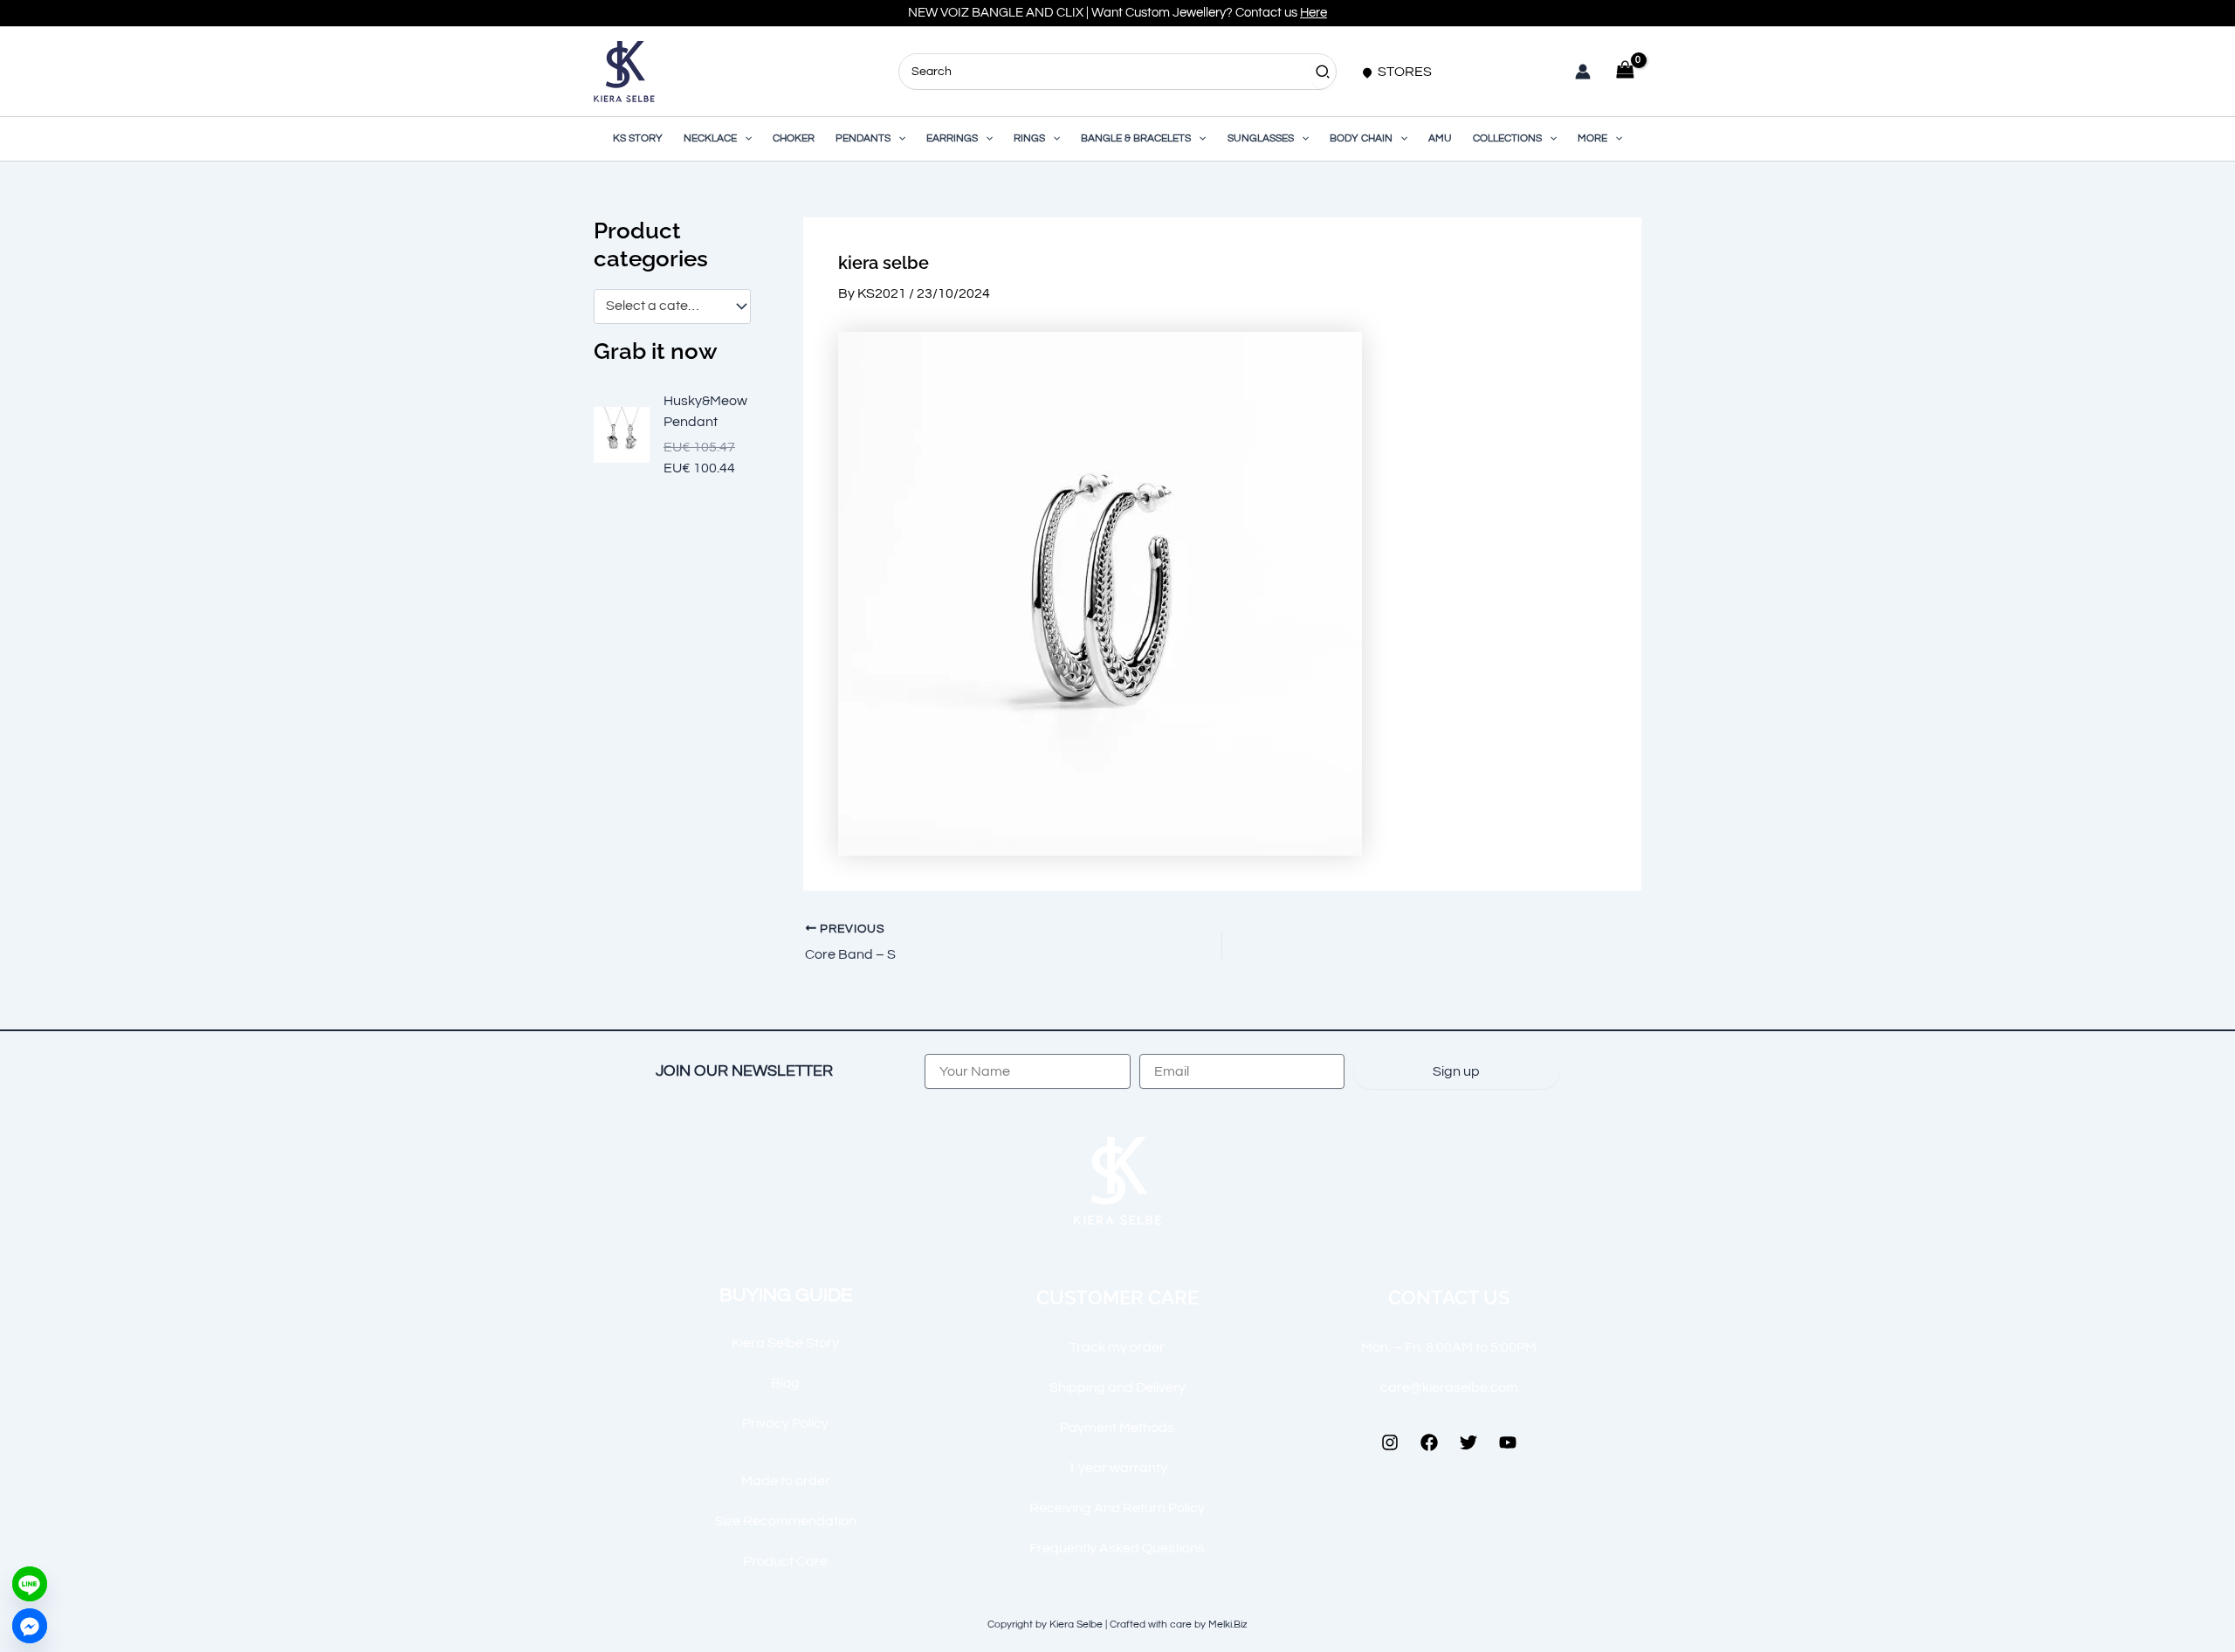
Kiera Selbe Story (785, 1343)
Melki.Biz (1228, 1624)
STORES (1403, 72)
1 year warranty (1117, 1468)
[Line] (30, 1584)
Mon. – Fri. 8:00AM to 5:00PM (1449, 1347)
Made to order (786, 1481)
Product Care (785, 1561)
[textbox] (664, 306)
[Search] (1324, 72)
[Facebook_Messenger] (30, 1626)
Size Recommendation (786, 1521)
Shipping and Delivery (1117, 1387)
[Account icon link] (1583, 72)
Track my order (1117, 1347)
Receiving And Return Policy (1117, 1508)
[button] (744, 139)
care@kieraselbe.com (1449, 1387)
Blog (785, 1383)
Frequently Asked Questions (1117, 1548)
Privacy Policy (785, 1423)
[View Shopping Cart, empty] (1625, 72)
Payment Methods (1117, 1428)
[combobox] (672, 306)
